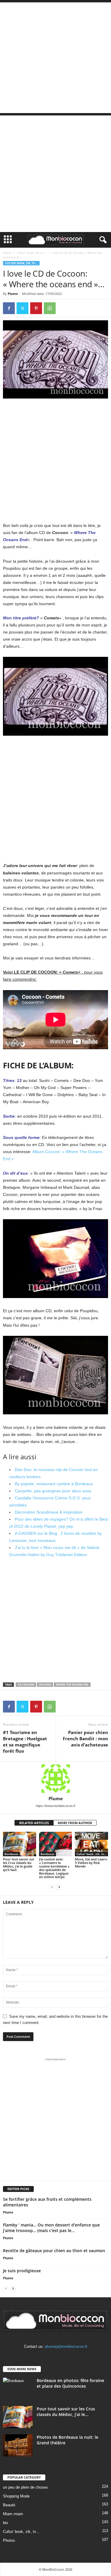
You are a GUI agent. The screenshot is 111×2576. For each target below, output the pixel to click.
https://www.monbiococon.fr (56, 1806)
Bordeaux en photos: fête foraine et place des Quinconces (70, 2383)
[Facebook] (9, 308)
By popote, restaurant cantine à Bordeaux (54, 1484)
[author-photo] (55, 1779)
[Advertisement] (55, 58)
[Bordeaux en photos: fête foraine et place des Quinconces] (18, 2389)
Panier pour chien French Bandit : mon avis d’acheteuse (85, 1738)
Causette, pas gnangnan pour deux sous (53, 1491)
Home (7, 253)
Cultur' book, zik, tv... (31, 253)
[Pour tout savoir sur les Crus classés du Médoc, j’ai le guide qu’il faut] (20, 1844)
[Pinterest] (36, 308)
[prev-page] (52, 1887)
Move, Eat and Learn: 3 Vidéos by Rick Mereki (91, 1863)
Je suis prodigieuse (22, 2271)
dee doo (45, 1685)
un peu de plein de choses (25, 2487)
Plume (13, 294)
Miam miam (13, 2514)
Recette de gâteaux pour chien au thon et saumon (54, 2251)
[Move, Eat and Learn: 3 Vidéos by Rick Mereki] (91, 1844)
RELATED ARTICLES (34, 1823)
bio (5, 2523)
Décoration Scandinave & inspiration (49, 1512)
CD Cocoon (26, 1685)
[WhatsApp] (50, 308)
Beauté (9, 2505)
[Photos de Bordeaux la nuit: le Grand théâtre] (18, 2445)
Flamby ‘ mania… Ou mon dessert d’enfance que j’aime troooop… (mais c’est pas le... (51, 2228)
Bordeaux (11, 1854)
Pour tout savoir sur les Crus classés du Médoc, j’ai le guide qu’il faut (19, 1864)
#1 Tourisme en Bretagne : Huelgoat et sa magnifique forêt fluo (25, 1742)
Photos (9, 2540)
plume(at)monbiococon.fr (66, 2346)
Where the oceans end (72, 1685)
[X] (22, 308)
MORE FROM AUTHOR (75, 1823)
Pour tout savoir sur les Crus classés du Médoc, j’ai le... (66, 2412)
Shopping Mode (16, 2496)
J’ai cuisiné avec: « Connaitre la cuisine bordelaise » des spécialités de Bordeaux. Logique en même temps (54, 1868)
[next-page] (59, 1887)
